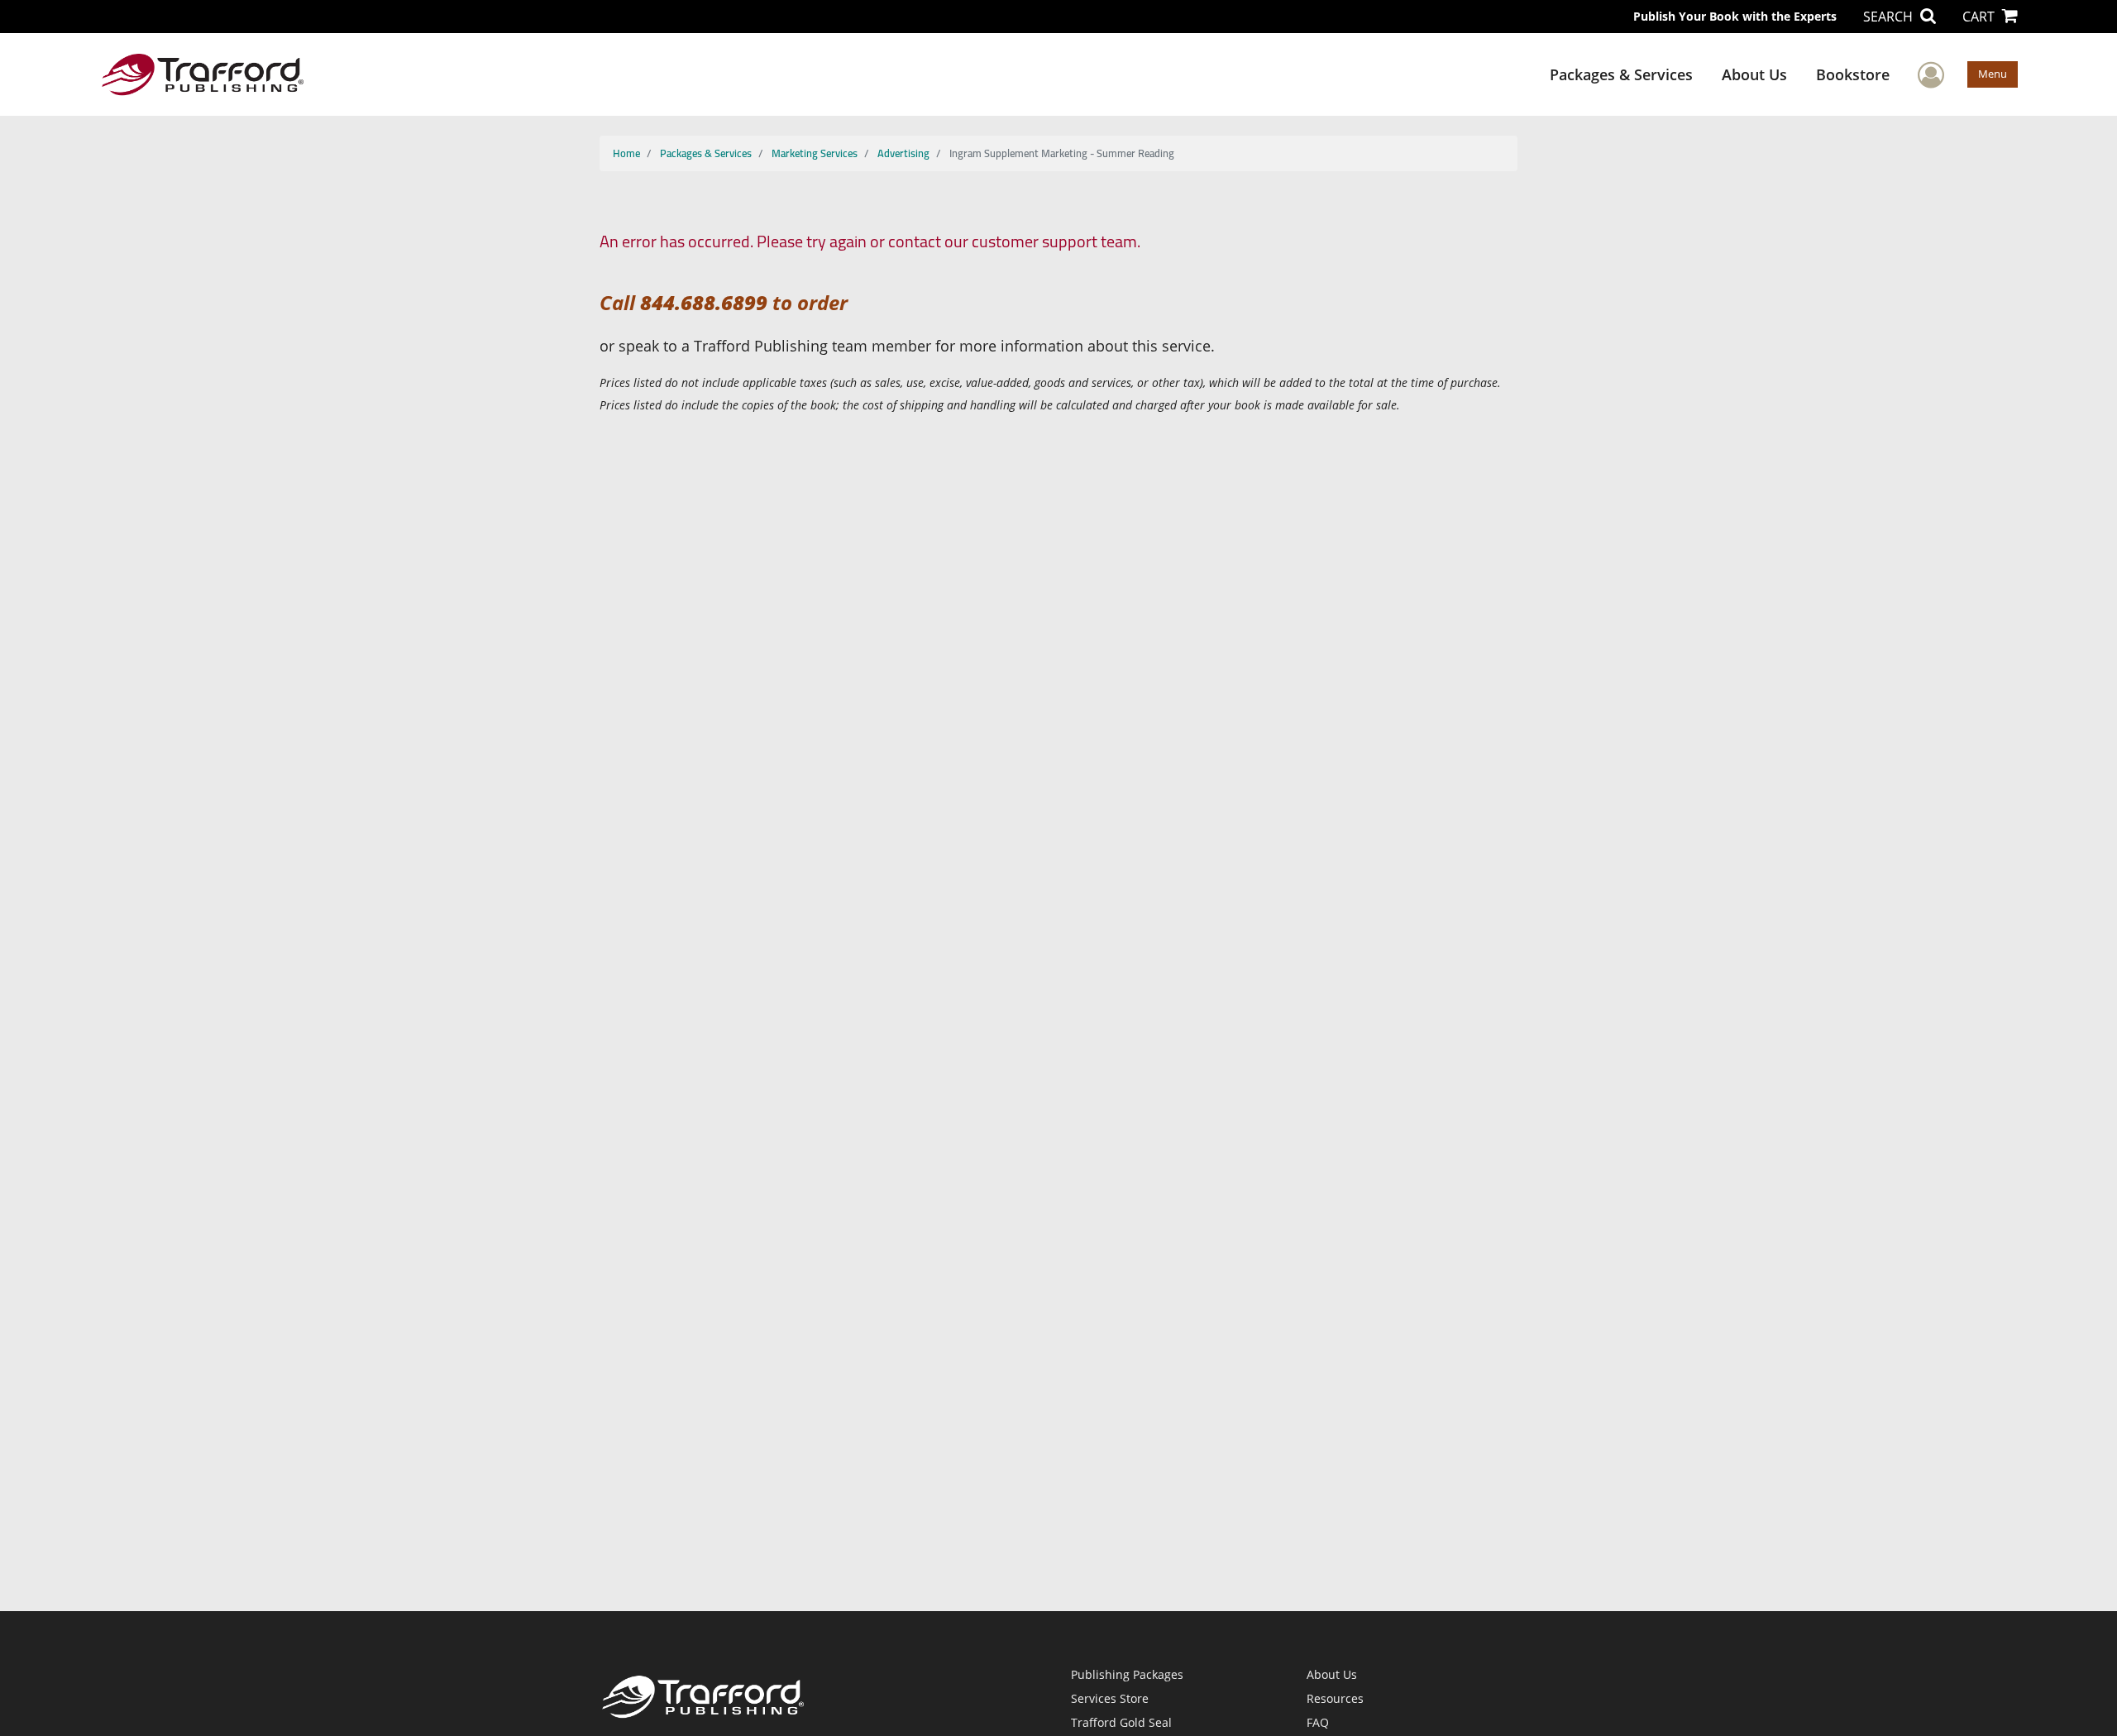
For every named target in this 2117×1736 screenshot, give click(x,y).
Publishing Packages (1127, 1674)
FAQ (1318, 1722)
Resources (1335, 1698)
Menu (1993, 74)
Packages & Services (1621, 74)
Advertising (903, 153)
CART (1980, 17)
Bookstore (1853, 74)
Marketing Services (815, 153)
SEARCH (1890, 17)
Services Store (1110, 1698)
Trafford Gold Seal (1121, 1722)
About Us (1754, 74)
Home (626, 153)
